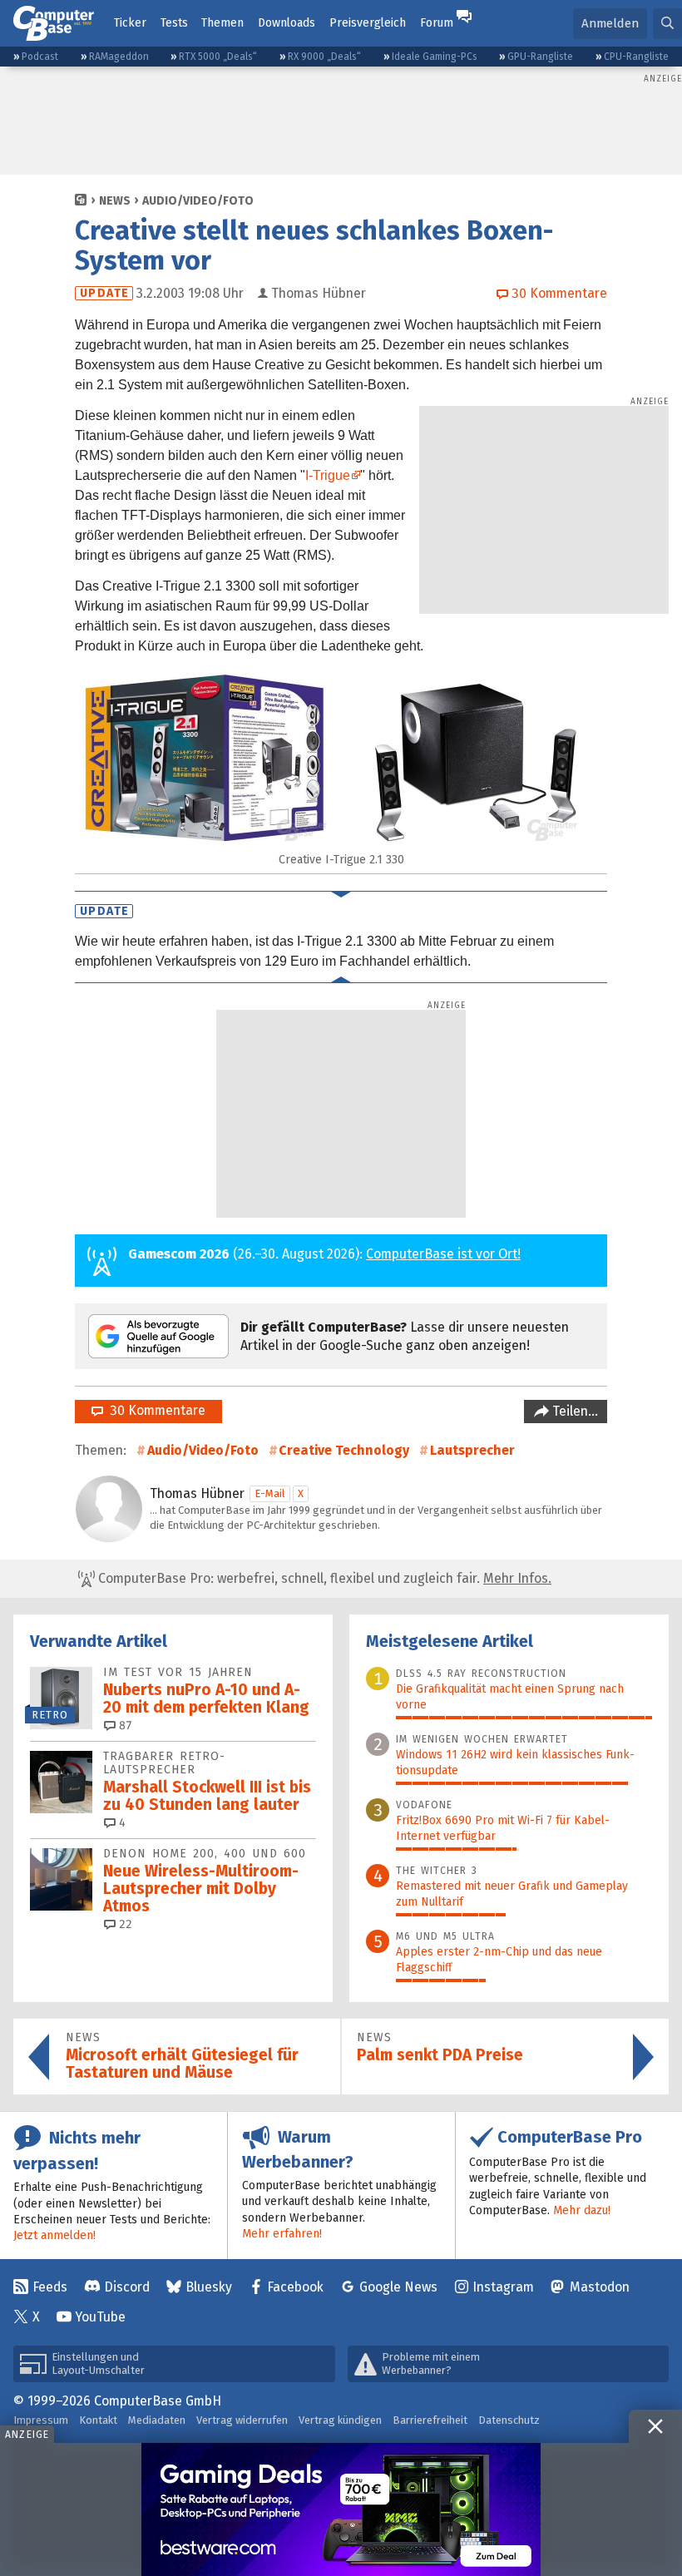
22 (124, 1924)
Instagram (503, 2287)
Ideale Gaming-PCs (435, 57)
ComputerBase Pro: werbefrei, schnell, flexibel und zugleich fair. (323, 1578)
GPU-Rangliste (540, 57)
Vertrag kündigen (340, 2420)
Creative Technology (344, 1450)
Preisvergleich (368, 23)
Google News (398, 2287)
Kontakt (98, 2420)
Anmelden (610, 23)
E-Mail (270, 1493)
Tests (174, 23)
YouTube (100, 2317)
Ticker (130, 23)
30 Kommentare (154, 1410)
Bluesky (209, 2287)
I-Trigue (328, 475)
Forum (437, 23)
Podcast (40, 57)
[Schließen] (655, 2426)
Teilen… (573, 1411)
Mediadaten (157, 2420)
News (115, 201)
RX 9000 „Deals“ (324, 57)
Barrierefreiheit (430, 2420)
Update (104, 293)
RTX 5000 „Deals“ (218, 57)
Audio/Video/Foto (198, 201)
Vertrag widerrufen (242, 2420)
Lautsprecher (472, 1450)
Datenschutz (509, 2420)
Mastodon (600, 2287)
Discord (127, 2287)
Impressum (41, 2420)
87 (124, 1726)
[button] (667, 24)
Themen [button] (222, 23)
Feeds (50, 2287)
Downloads (287, 23)
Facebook (295, 2287)
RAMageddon (119, 57)
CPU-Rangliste (636, 57)
